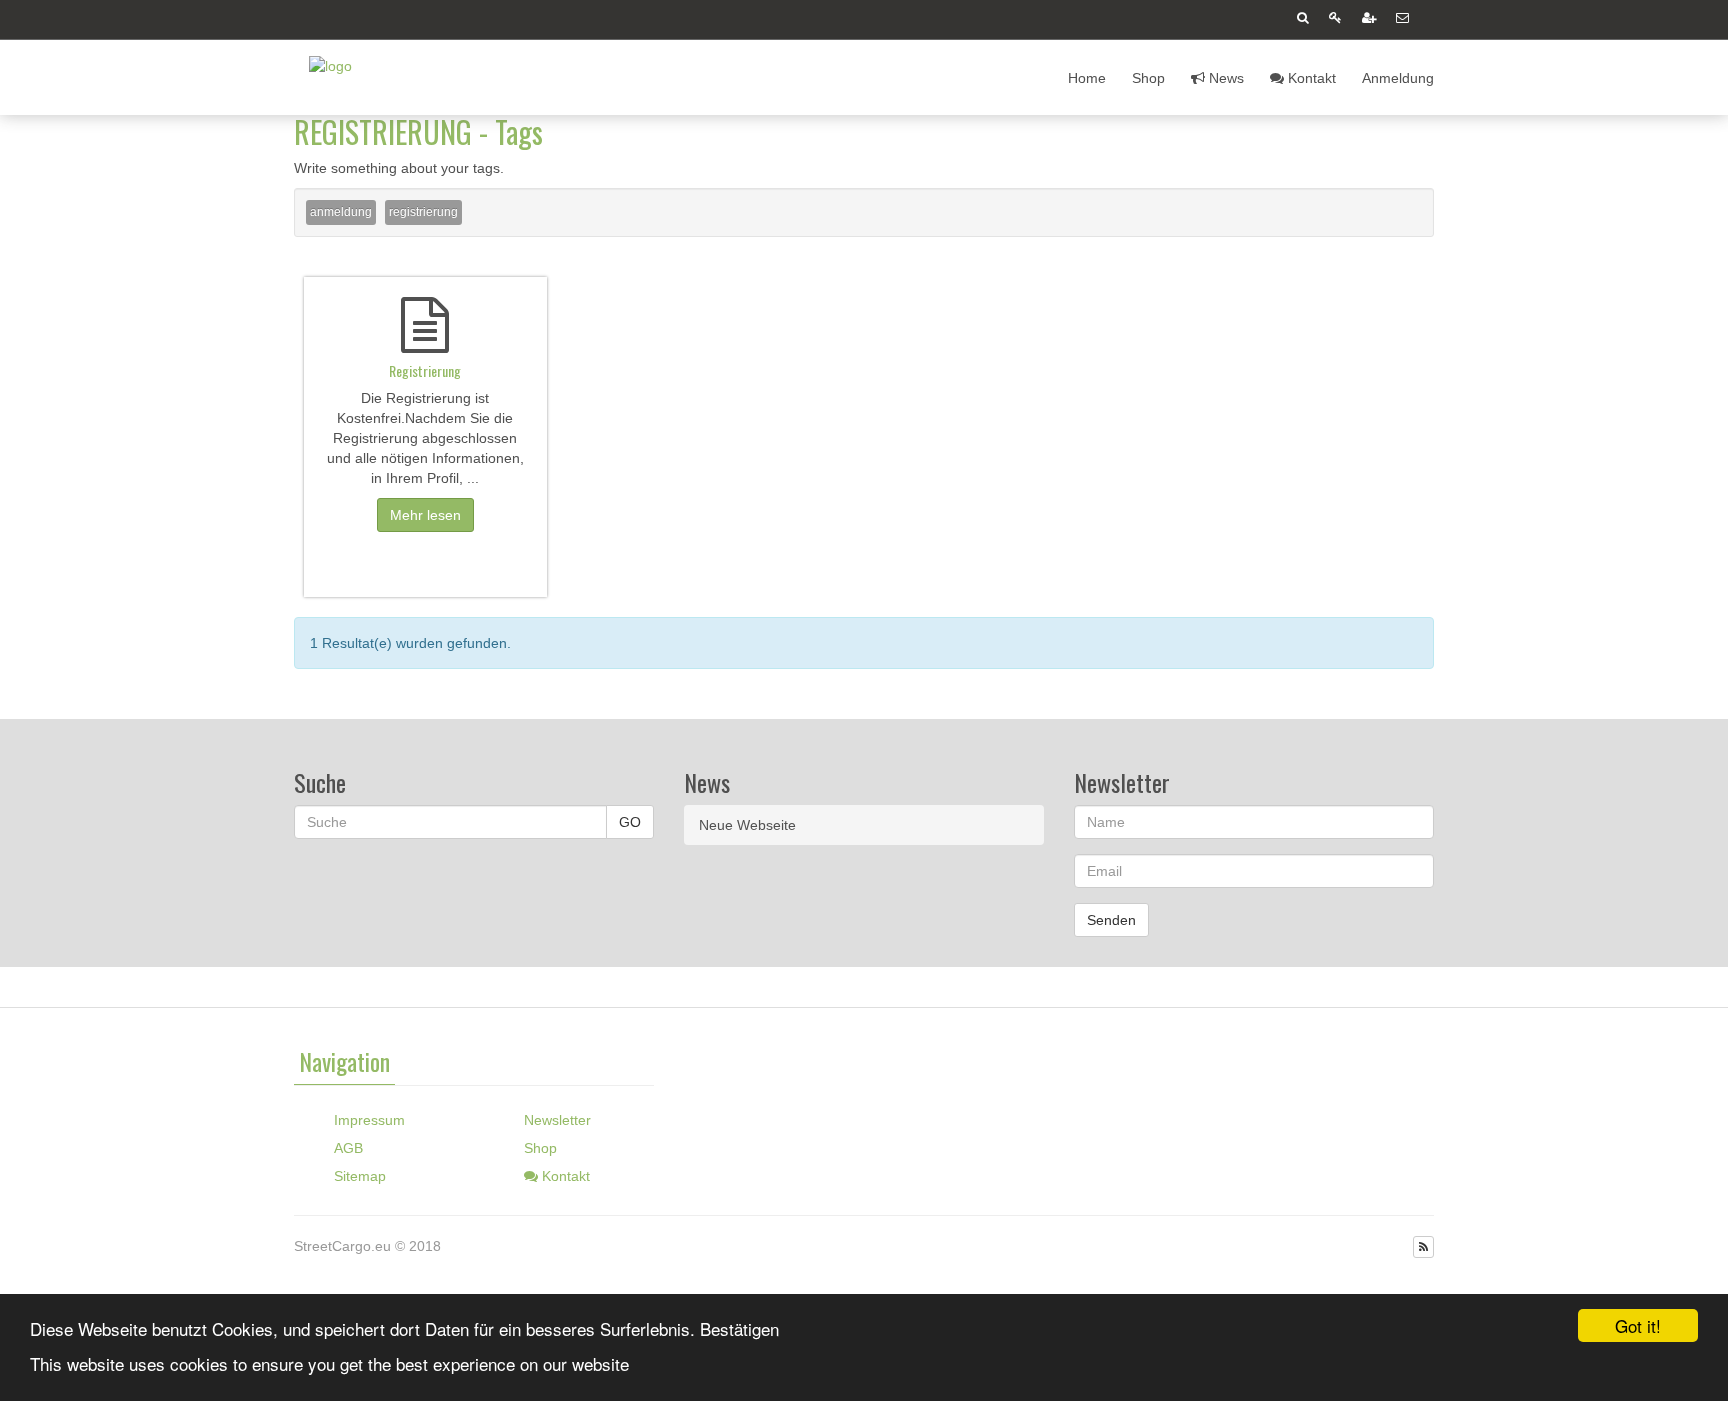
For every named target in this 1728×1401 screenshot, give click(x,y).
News (1224, 78)
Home (1087, 78)
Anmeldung (1398, 78)
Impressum (369, 1120)
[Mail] (1402, 19)
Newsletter (557, 1120)
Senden (1111, 920)
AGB (348, 1148)
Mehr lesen (425, 515)
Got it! (1638, 1325)
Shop (1148, 78)
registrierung (423, 212)
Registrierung (425, 370)
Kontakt (1310, 78)
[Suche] (1303, 19)
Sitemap (360, 1176)
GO (630, 822)
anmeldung (341, 212)
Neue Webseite (747, 825)
